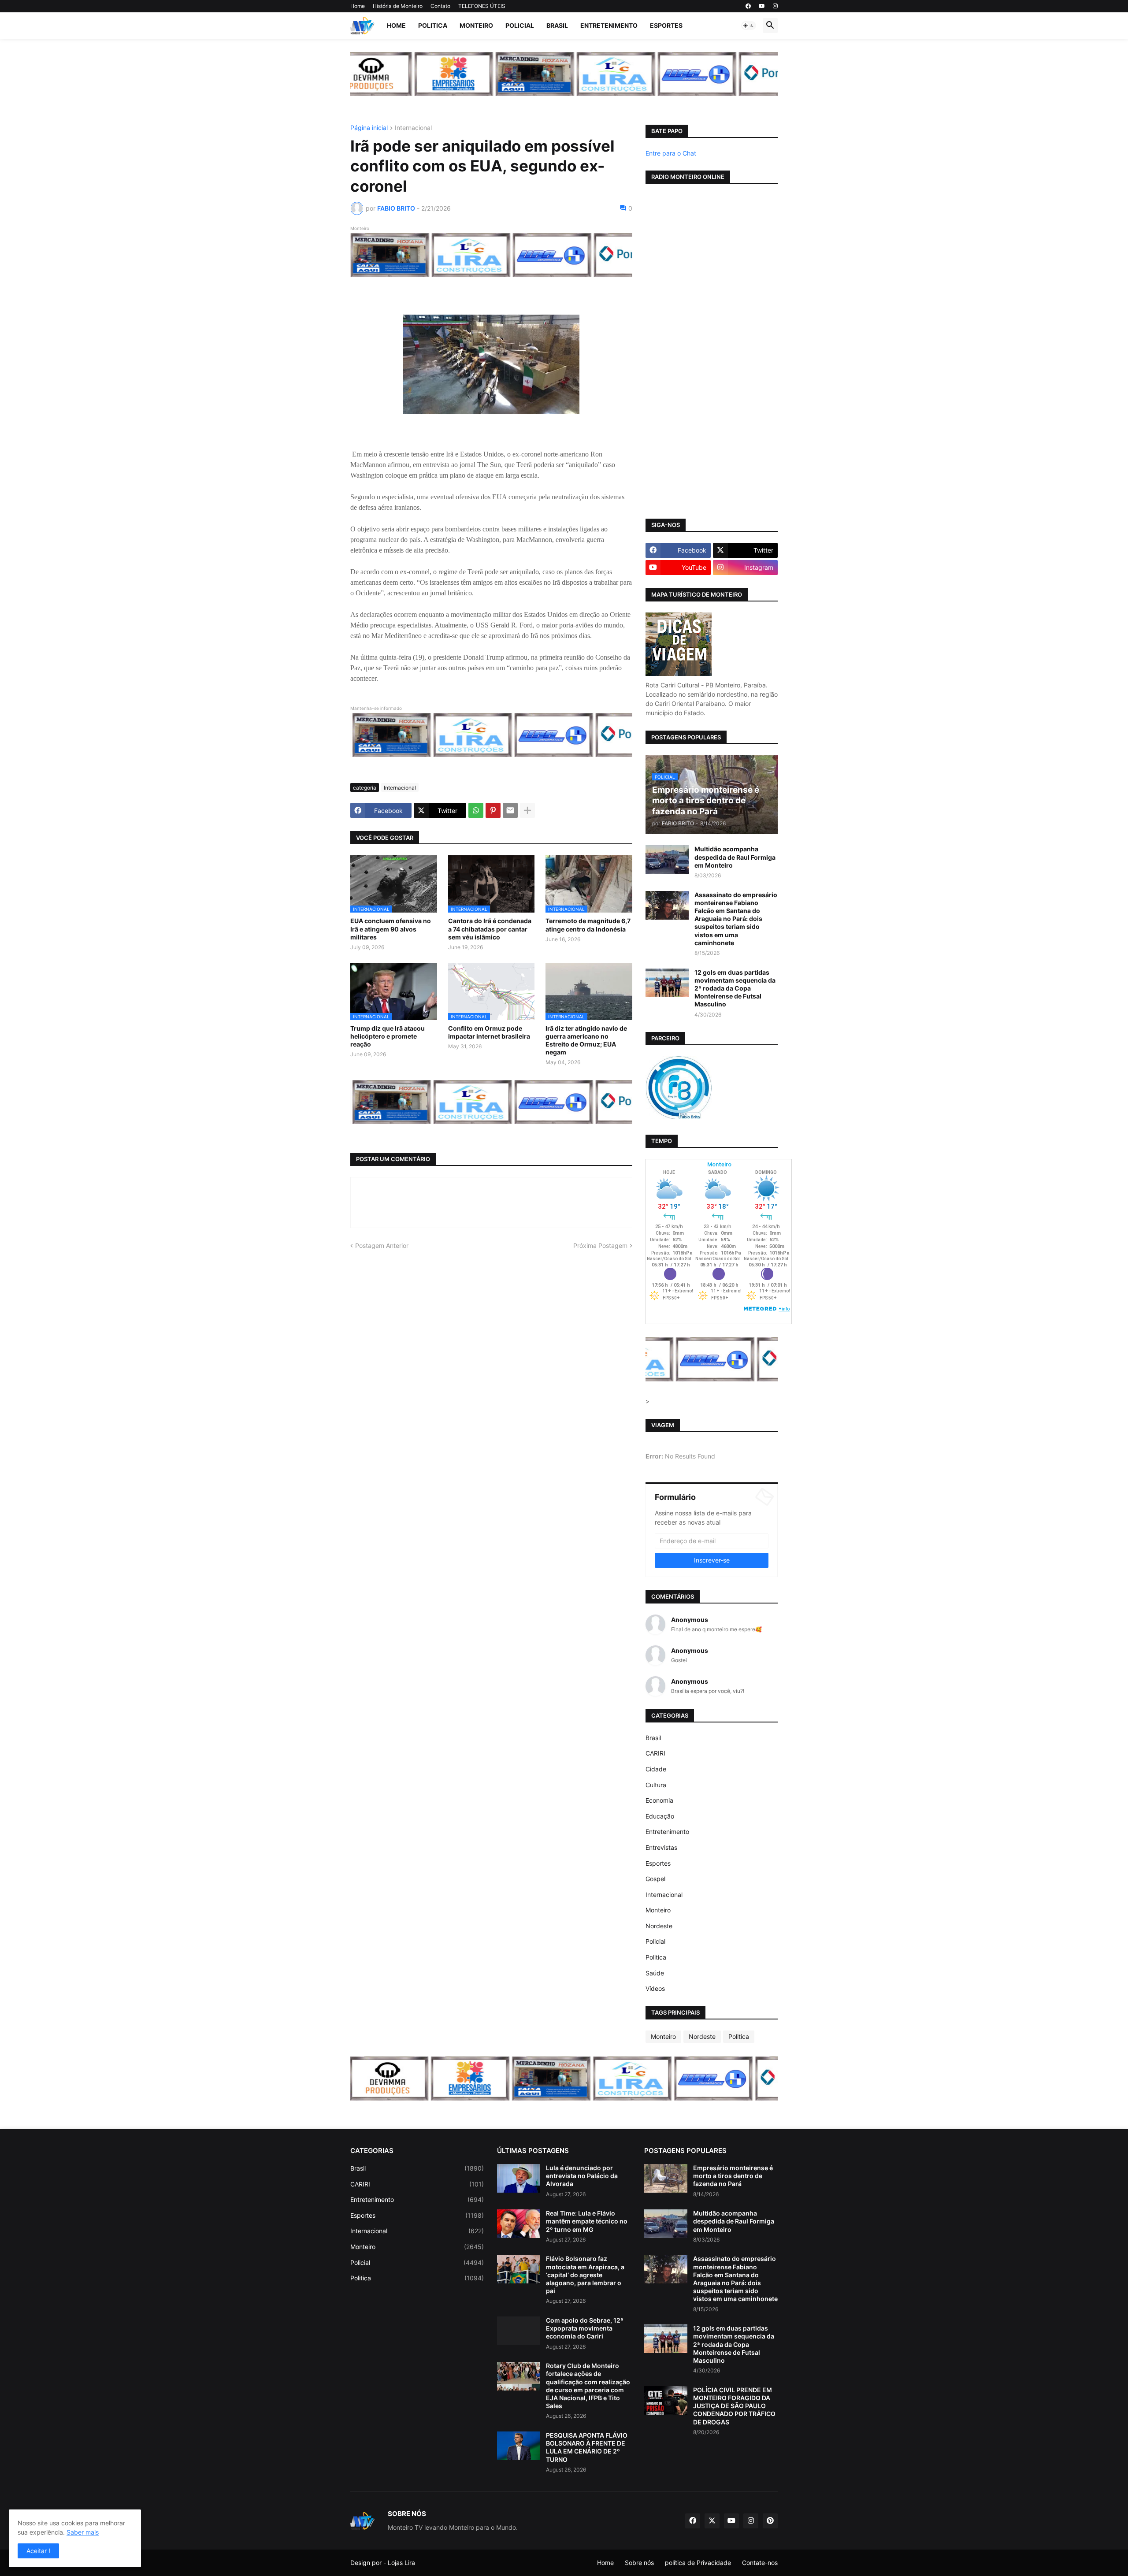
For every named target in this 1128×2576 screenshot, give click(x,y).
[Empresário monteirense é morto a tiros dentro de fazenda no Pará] (666, 2178)
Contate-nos (760, 2563)
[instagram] (775, 6)
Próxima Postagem (600, 1245)
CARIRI (655, 1753)
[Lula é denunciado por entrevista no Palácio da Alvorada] (519, 2178)
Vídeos (655, 1988)
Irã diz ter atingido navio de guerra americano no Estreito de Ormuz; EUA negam (586, 1040)
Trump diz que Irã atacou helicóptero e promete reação (388, 1036)
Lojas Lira (401, 2563)
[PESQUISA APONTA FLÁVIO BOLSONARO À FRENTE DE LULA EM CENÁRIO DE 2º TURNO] (519, 2446)
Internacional (413, 128)
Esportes (666, 25)
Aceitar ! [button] (38, 2551)
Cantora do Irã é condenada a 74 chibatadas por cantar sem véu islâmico (490, 929)
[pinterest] (770, 2521)
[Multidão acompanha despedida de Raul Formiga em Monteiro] (667, 859)
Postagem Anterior (382, 1245)
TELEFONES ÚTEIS (482, 6)
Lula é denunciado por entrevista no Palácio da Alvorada (582, 2176)
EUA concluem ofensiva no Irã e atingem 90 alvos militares (391, 929)
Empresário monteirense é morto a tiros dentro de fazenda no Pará (733, 2176)
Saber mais (83, 2532)
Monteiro (476, 25)
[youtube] (762, 6)
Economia (659, 1800)
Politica (433, 25)
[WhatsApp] (476, 810)
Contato (440, 6)
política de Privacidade (698, 2563)
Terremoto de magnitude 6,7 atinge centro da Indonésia (588, 925)
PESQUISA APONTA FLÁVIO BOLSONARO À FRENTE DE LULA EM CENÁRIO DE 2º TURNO (587, 2447)
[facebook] (748, 6)
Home (358, 6)
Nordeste (659, 1926)
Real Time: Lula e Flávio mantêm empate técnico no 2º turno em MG (587, 2221)
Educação (660, 1816)
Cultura (656, 1785)
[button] (749, 26)
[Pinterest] (493, 810)
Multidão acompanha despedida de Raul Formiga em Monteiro (735, 857)
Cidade (656, 1769)
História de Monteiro (398, 6)
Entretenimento (609, 25)
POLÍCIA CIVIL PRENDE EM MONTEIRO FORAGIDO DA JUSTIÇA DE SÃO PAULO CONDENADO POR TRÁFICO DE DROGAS (734, 2406)
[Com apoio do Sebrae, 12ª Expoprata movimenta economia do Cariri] (519, 2331)
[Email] (510, 810)
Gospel (655, 1879)
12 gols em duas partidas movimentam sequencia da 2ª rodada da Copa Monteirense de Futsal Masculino (735, 988)
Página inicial (369, 128)
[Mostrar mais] (527, 810)
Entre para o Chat (671, 153)
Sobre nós (639, 2563)
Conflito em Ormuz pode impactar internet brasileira (489, 1032)
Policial (520, 25)
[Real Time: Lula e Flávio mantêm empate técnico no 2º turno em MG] (519, 2224)
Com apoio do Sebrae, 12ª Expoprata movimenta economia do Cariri (585, 2328)
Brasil (557, 25)
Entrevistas (661, 1847)
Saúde (655, 1973)
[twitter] (712, 2521)
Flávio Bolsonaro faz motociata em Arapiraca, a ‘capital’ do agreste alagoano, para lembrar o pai (585, 2275)
